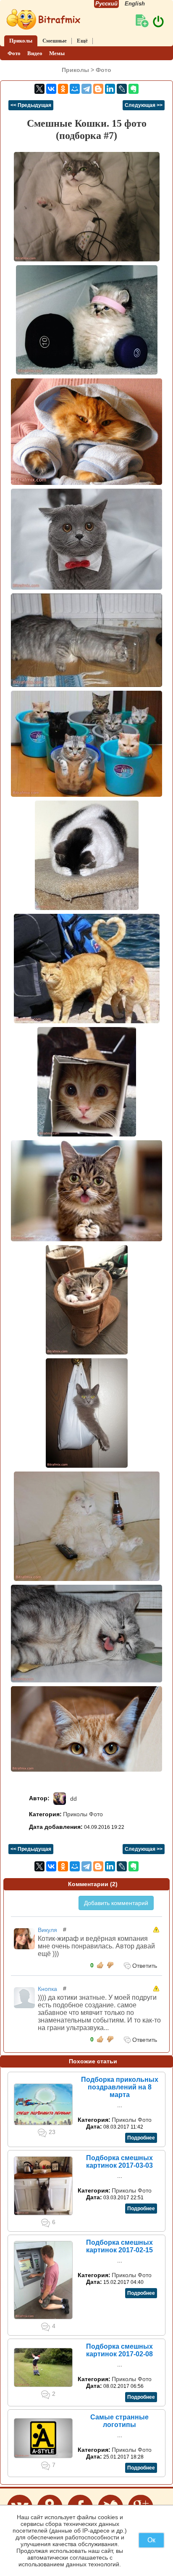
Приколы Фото (83, 1814)
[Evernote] (134, 89)
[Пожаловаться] (156, 1929)
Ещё (82, 41)
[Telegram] (86, 89)
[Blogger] (98, 89)
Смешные (55, 41)
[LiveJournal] (122, 89)
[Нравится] (100, 1965)
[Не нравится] (110, 1965)
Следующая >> (144, 105)
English (135, 4)
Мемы (57, 53)
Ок (151, 2540)
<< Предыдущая (31, 105)
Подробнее (141, 2138)
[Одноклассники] (63, 89)
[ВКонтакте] (51, 89)
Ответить (144, 1966)
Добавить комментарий (116, 1903)
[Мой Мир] (75, 89)
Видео (35, 53)
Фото (14, 53)
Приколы (21, 41)
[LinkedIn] (110, 89)
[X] (39, 89)
